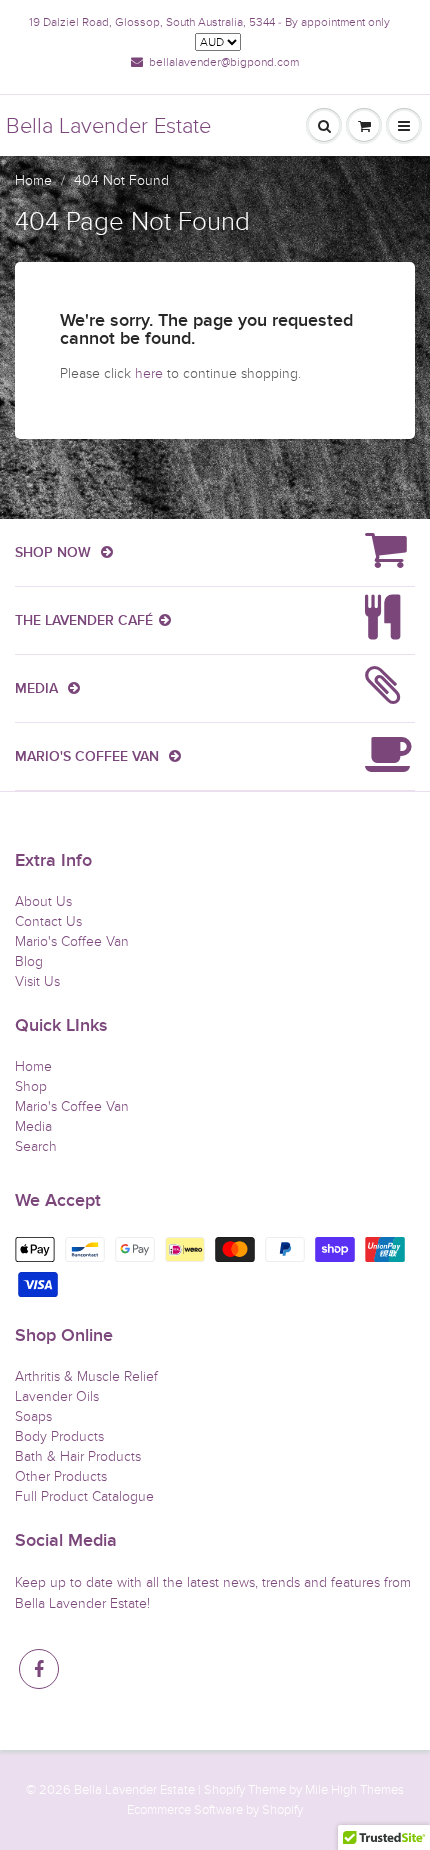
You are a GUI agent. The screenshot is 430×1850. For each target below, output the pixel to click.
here (149, 373)
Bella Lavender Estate (108, 126)
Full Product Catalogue (84, 1496)
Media (33, 1126)
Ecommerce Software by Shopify (215, 1810)
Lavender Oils (57, 1396)
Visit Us (37, 981)
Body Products (59, 1436)
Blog (29, 961)
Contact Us (48, 921)
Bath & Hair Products (78, 1456)
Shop (31, 1086)
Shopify (224, 1790)
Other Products (61, 1476)
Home (33, 180)
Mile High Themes (354, 1790)
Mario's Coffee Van (72, 941)
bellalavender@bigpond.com (224, 62)
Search (36, 1146)
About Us (43, 901)
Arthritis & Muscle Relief (86, 1376)
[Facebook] (39, 1669)
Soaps (33, 1416)
